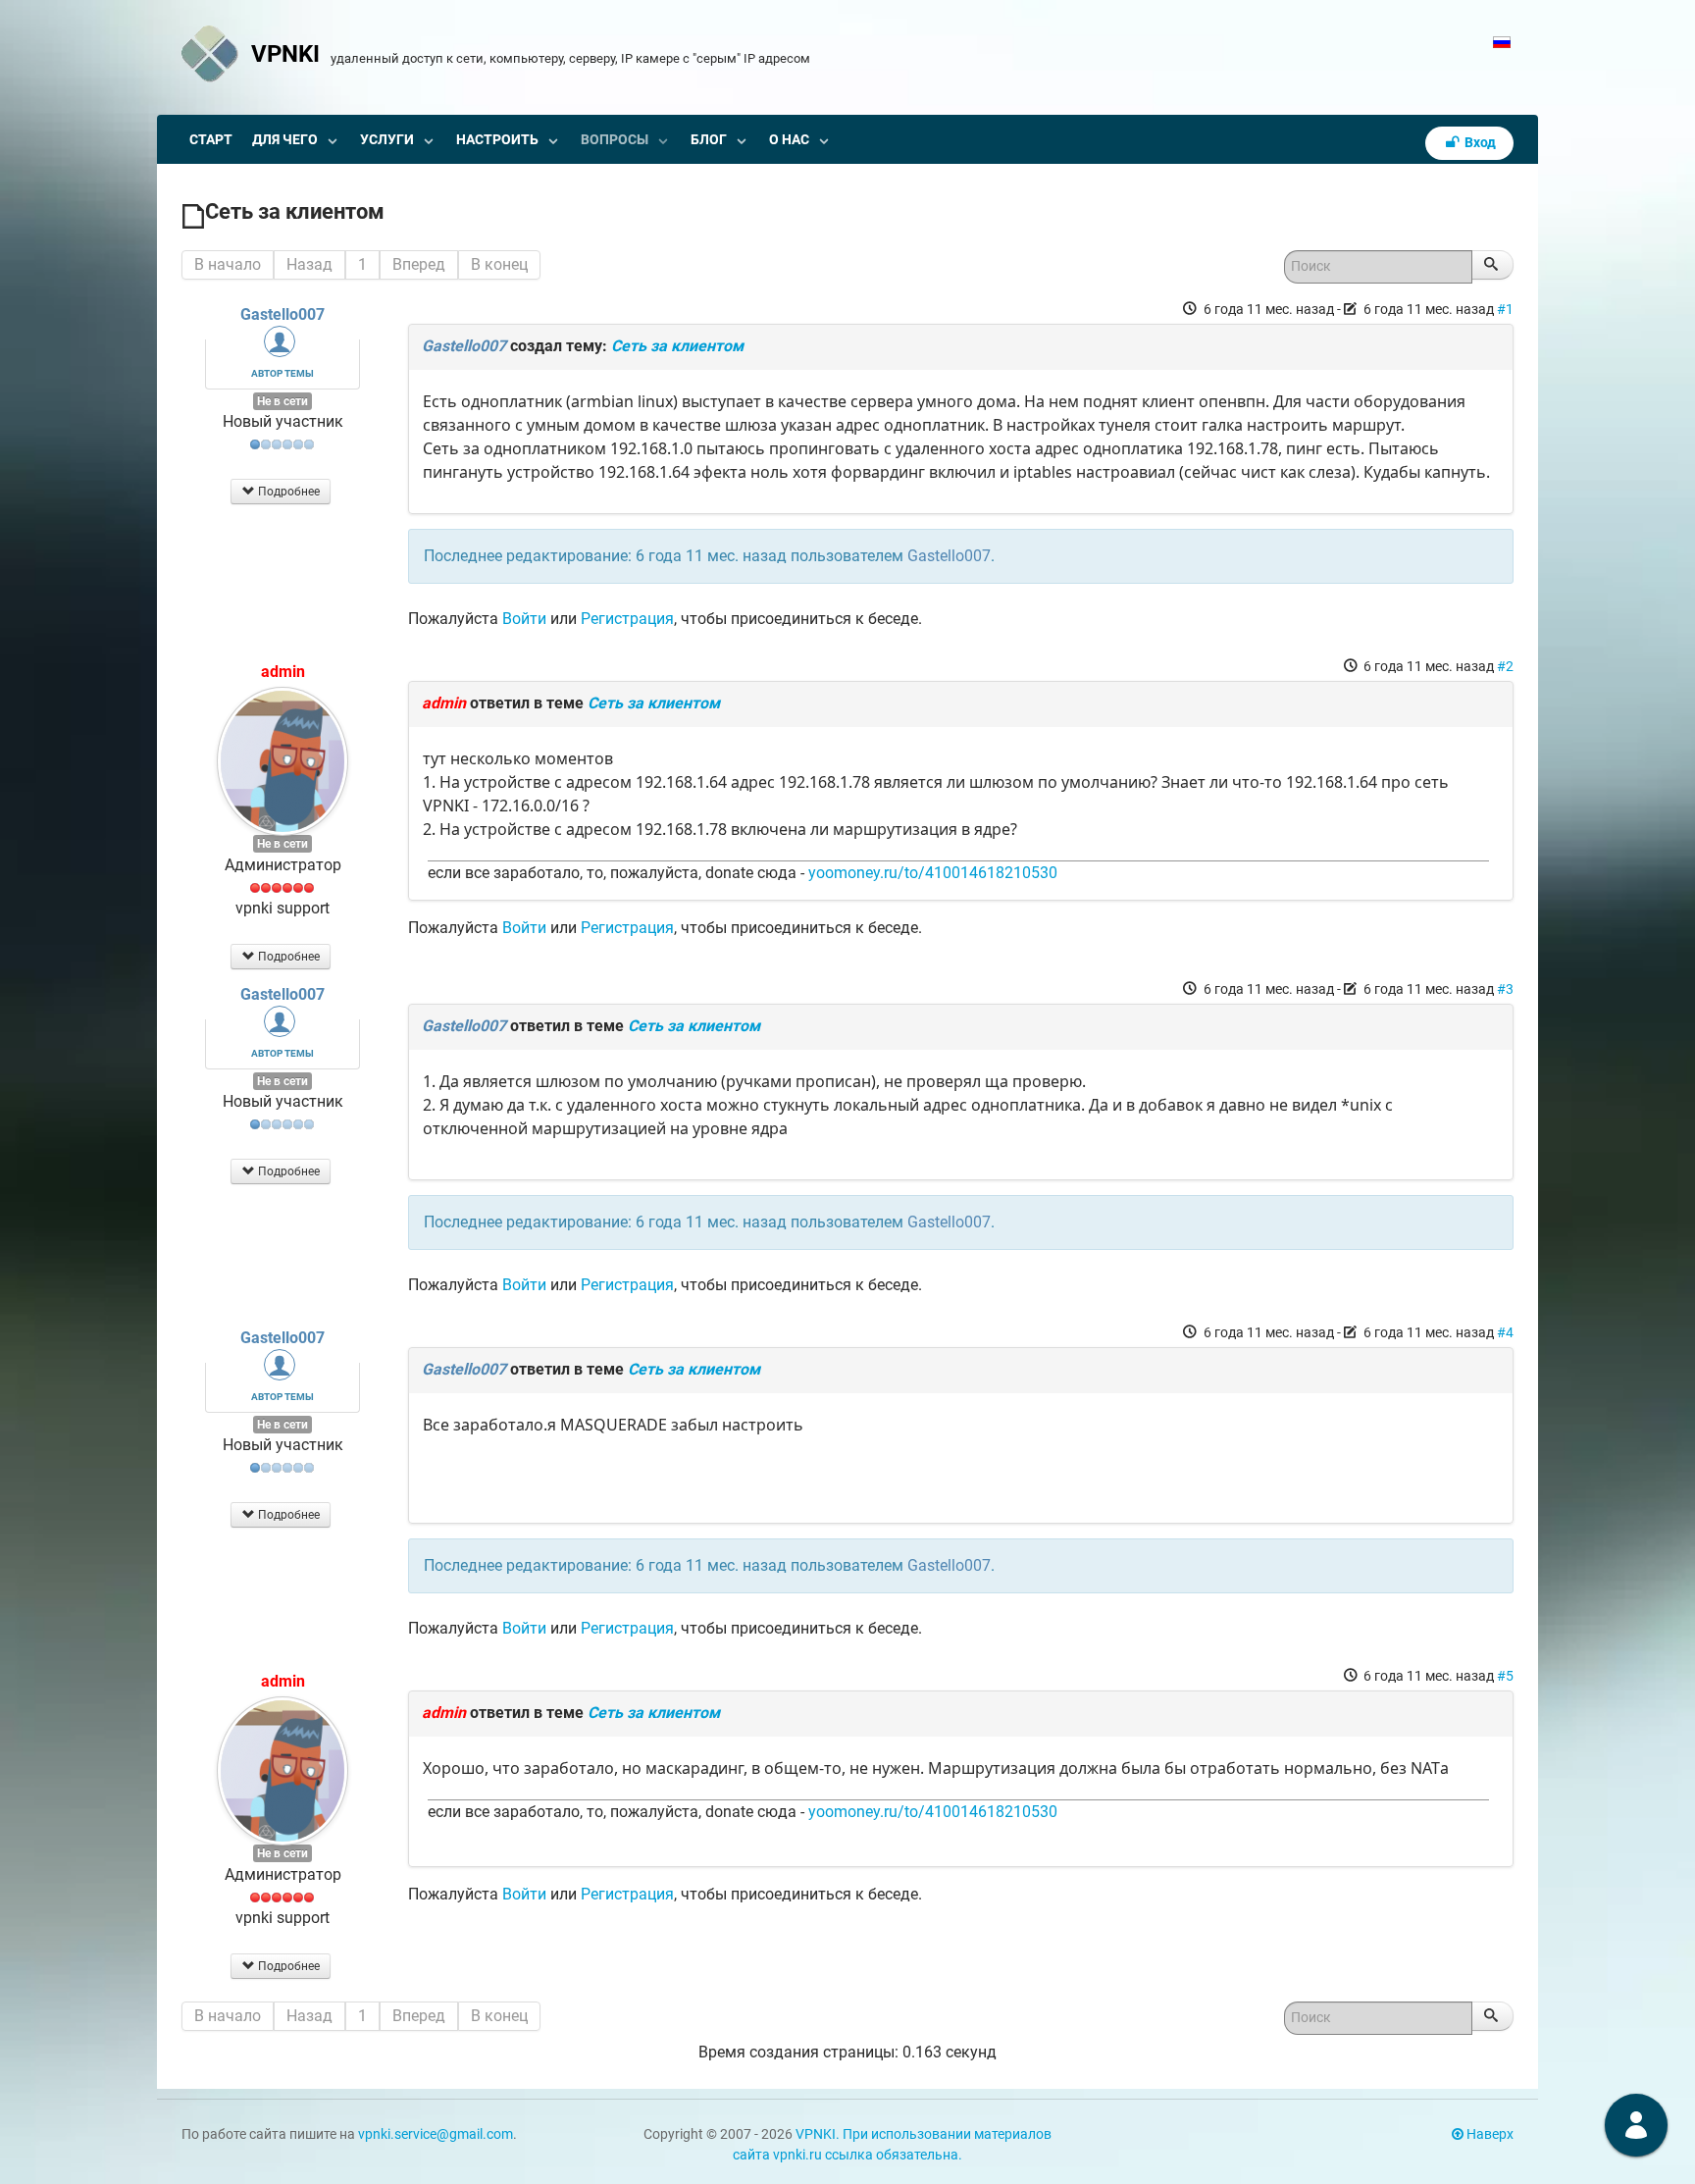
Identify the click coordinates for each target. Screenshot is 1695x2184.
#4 (1505, 1332)
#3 (1505, 989)
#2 (1505, 666)
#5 (1505, 1676)
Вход (1479, 143)
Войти (524, 619)
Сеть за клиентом (677, 346)
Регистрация (627, 619)
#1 (1505, 309)
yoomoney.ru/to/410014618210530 (933, 873)
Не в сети (282, 401)
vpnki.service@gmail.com (436, 2134)
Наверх (1489, 2134)
